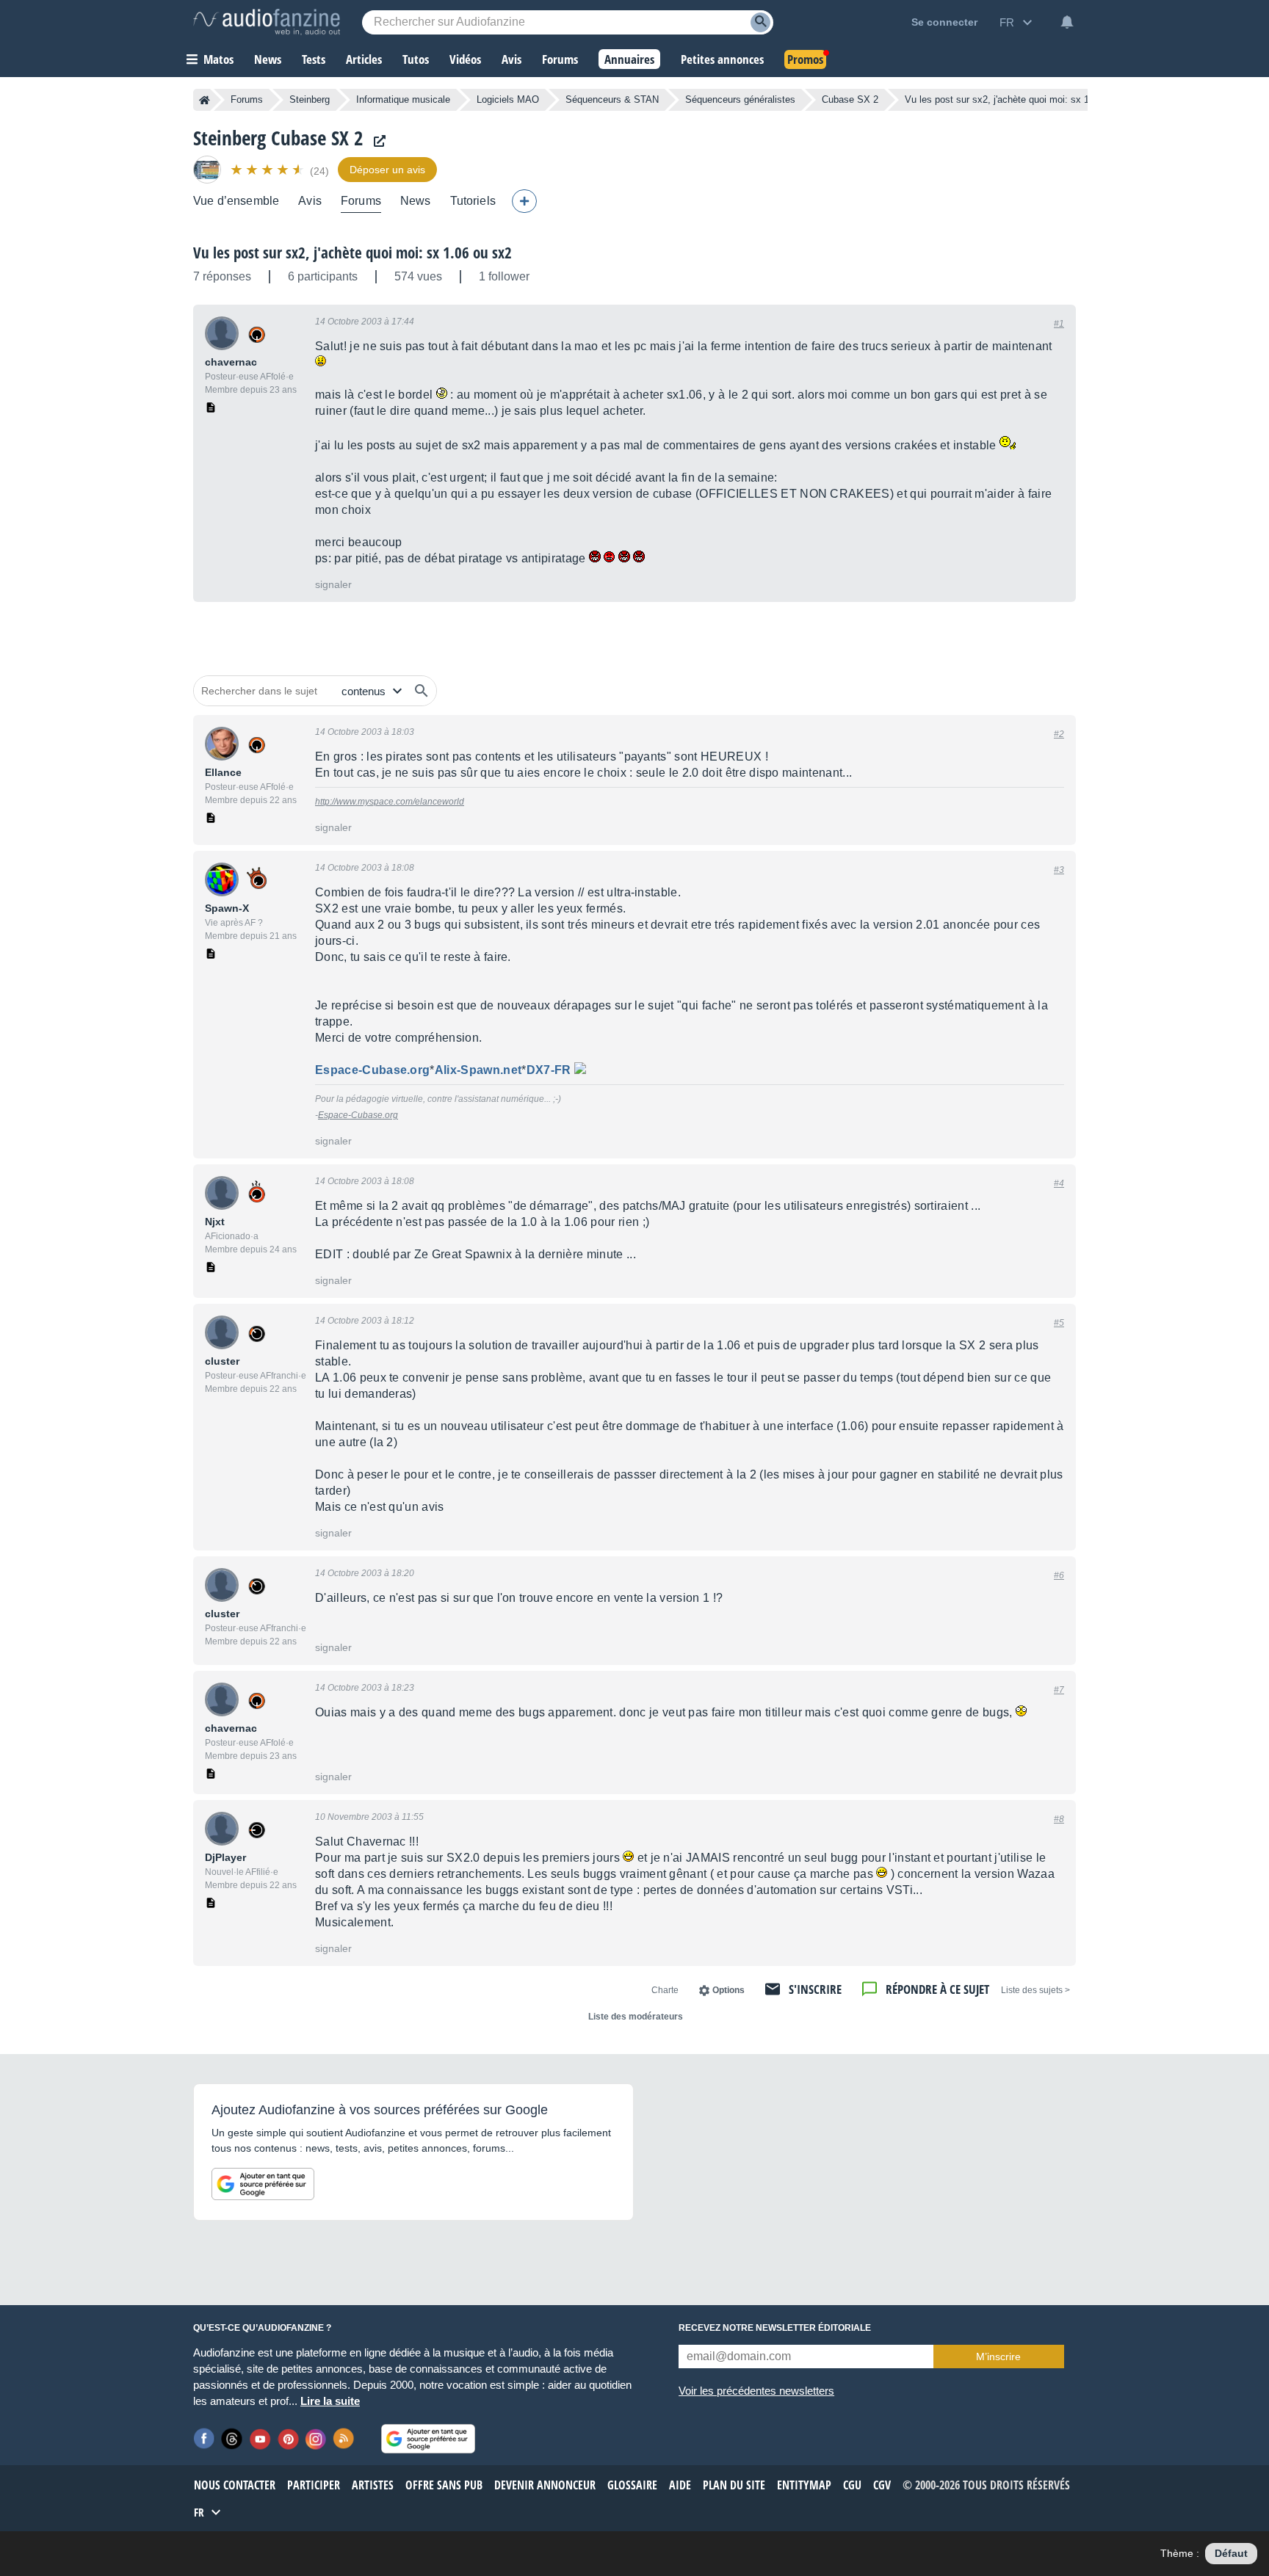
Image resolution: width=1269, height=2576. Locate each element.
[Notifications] (1067, 22)
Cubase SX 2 (850, 99)
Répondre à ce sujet (937, 1989)
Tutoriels (473, 201)
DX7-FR (549, 1070)
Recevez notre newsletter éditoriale (775, 2328)
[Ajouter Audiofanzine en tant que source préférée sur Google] (263, 2184)
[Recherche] (760, 22)
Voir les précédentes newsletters (756, 2391)
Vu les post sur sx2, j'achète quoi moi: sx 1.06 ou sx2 (352, 253)
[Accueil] (205, 100)
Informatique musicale (403, 99)
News (416, 201)
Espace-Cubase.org (372, 1070)
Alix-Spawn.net (478, 1070)
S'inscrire (815, 1989)
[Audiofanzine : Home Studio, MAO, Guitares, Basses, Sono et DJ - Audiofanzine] (267, 22)
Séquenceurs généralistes (740, 99)
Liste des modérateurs (636, 2017)
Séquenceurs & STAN (612, 99)
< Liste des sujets (1035, 1990)
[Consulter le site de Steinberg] (376, 141)
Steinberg (310, 99)
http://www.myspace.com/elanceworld (390, 802)
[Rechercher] (422, 691)
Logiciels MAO (508, 99)
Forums (247, 99)
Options (728, 1990)
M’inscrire (998, 2357)
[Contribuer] (524, 201)
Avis (310, 201)
